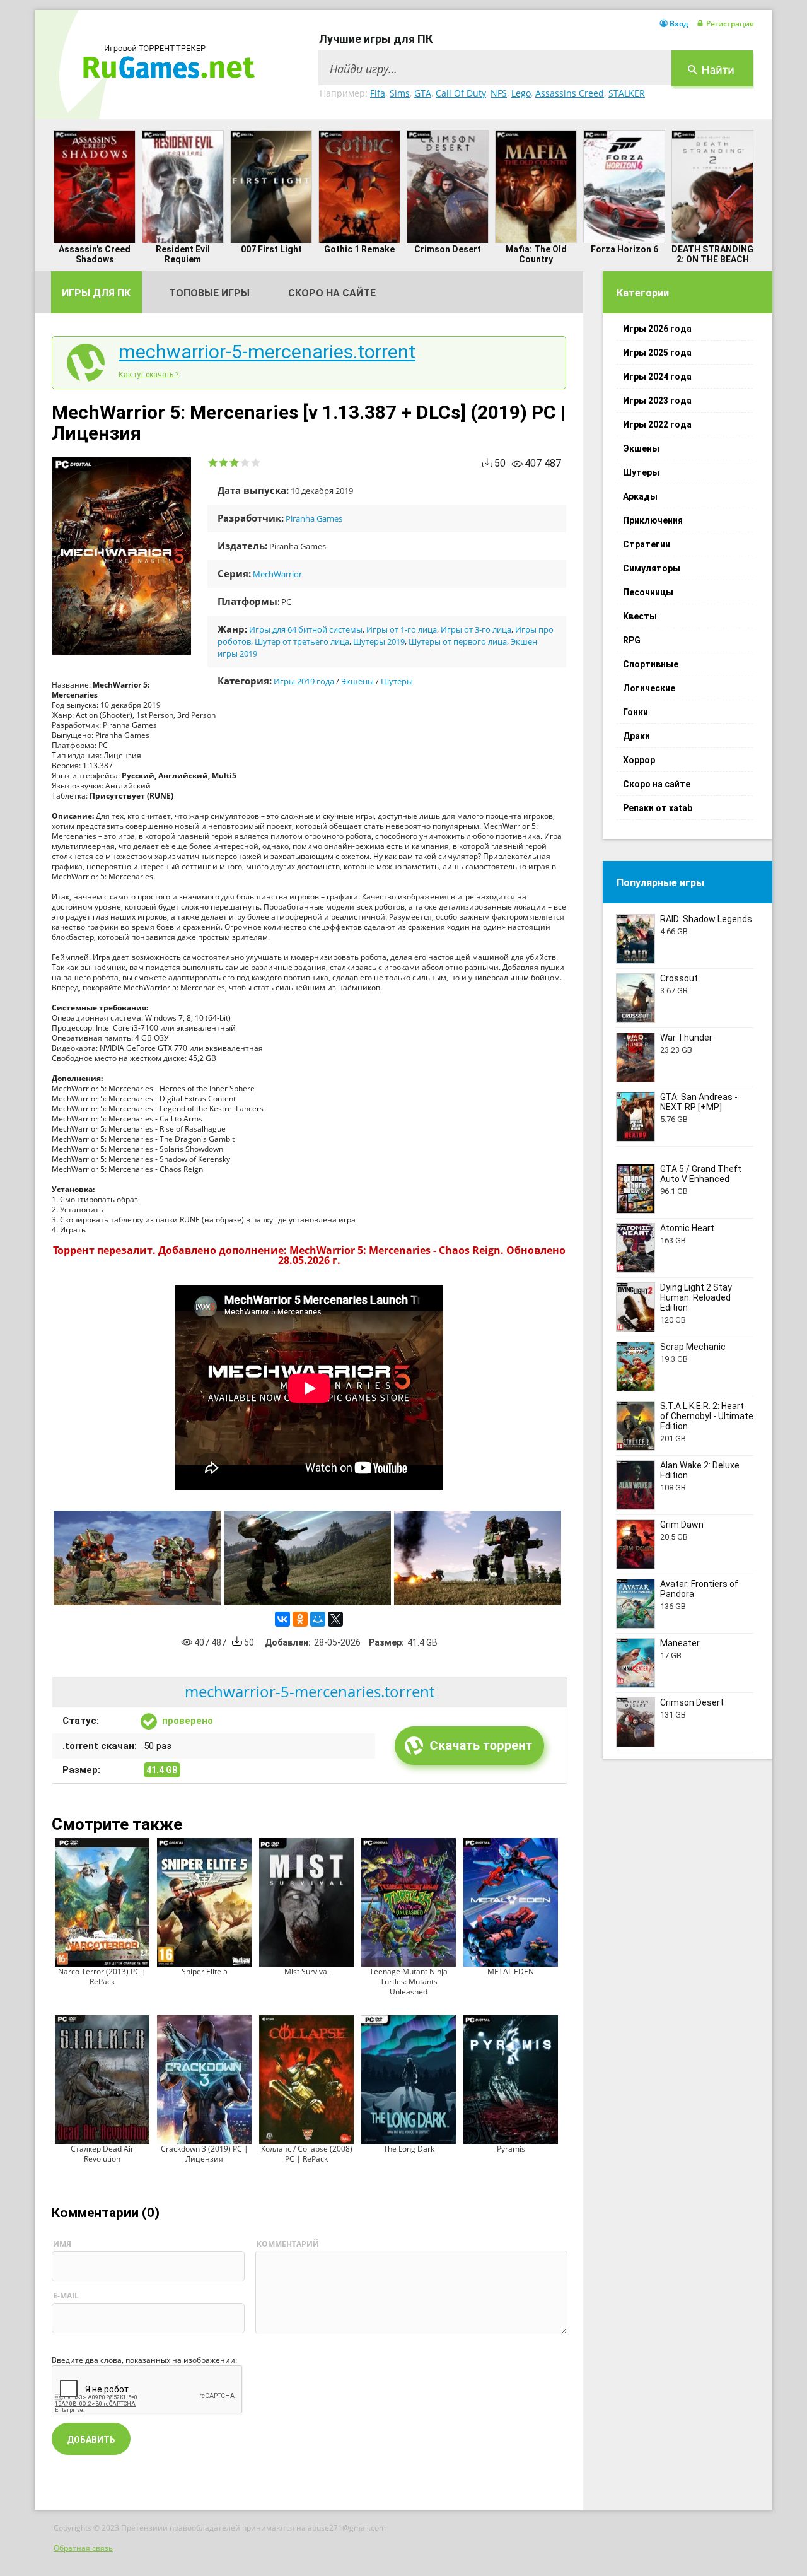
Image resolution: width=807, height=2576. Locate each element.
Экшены (357, 681)
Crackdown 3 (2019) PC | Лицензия (205, 2154)
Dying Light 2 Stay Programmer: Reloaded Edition (696, 1297)
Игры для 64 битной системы (306, 629)
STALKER (627, 93)
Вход (679, 24)
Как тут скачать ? (148, 375)
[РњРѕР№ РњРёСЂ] (318, 1619)
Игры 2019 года (304, 681)
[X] (335, 1619)
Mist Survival (307, 1971)
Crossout (679, 978)
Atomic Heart (687, 1228)
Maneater (680, 1643)
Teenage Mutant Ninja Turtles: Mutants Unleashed (409, 1982)
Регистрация (730, 24)
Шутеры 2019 (379, 641)
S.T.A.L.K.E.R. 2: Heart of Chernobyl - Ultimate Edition (707, 1416)
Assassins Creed (570, 93)
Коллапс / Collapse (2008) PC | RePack (307, 2154)
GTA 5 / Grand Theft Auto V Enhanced (701, 1174)
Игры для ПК (96, 293)
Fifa (378, 93)
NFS (499, 93)
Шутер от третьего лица (302, 641)
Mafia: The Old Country (536, 254)
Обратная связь (83, 2548)
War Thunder (686, 1038)
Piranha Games (314, 518)
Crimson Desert (448, 249)
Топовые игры (209, 293)
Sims (400, 93)
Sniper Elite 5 (205, 1971)
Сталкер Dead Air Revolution (102, 2154)
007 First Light (271, 249)
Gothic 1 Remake (359, 249)
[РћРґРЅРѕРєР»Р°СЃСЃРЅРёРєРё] (300, 1619)
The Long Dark (409, 2149)
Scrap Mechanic (693, 1347)
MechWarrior (277, 574)
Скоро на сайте (332, 293)
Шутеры (397, 681)
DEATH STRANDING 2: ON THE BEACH (712, 254)
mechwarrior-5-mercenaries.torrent (267, 352)
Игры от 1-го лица (402, 629)
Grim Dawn (682, 1525)
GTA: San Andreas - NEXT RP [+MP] (699, 1102)
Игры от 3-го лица (476, 629)
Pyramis (511, 2149)
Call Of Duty (461, 93)
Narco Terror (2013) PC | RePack (102, 1976)
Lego (521, 93)
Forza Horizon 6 (624, 249)
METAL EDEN (511, 1971)
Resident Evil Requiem (183, 254)
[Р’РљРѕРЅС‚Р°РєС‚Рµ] (282, 1619)
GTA (423, 93)
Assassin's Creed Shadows (95, 254)
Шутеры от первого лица (458, 641)
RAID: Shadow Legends (706, 919)
